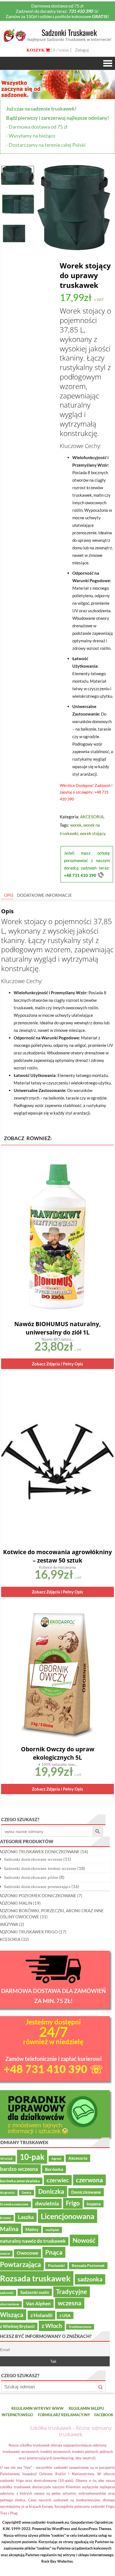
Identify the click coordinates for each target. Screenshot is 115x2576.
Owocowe (27, 2253)
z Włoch (52, 2326)
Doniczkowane (86, 2192)
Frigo (73, 2203)
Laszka (26, 2217)
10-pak (32, 2157)
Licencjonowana (68, 2216)
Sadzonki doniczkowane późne (31, 1877)
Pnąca (54, 2252)
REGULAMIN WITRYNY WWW (38, 2408)
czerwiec (58, 2180)
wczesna (70, 2303)
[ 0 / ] (61, 50)
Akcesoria (78, 2158)
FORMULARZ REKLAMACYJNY (64, 2415)
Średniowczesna (80, 2327)
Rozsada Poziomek (88, 2266)
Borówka (54, 2169)
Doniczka (51, 2191)
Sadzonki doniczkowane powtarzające (37, 1886)
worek (76, 825)
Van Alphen (38, 2304)
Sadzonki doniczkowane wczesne (33, 1859)
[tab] (7, 895)
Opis (9, 895)
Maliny (32, 2229)
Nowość (84, 2240)
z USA (65, 2315)
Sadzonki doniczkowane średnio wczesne (40, 1868)
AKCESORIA (92, 817)
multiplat (52, 2230)
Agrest (56, 2158)
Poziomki (56, 2266)
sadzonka (90, 2279)
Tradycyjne (72, 2292)
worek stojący (93, 833)
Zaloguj (82, 50)
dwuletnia (47, 2203)
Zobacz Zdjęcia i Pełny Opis (57, 1364)
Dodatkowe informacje (45, 895)
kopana (94, 2204)
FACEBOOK (104, 2415)
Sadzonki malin (35, 2292)
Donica (27, 2192)
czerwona (89, 2180)
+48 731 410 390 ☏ (53, 2069)
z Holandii (41, 2315)
